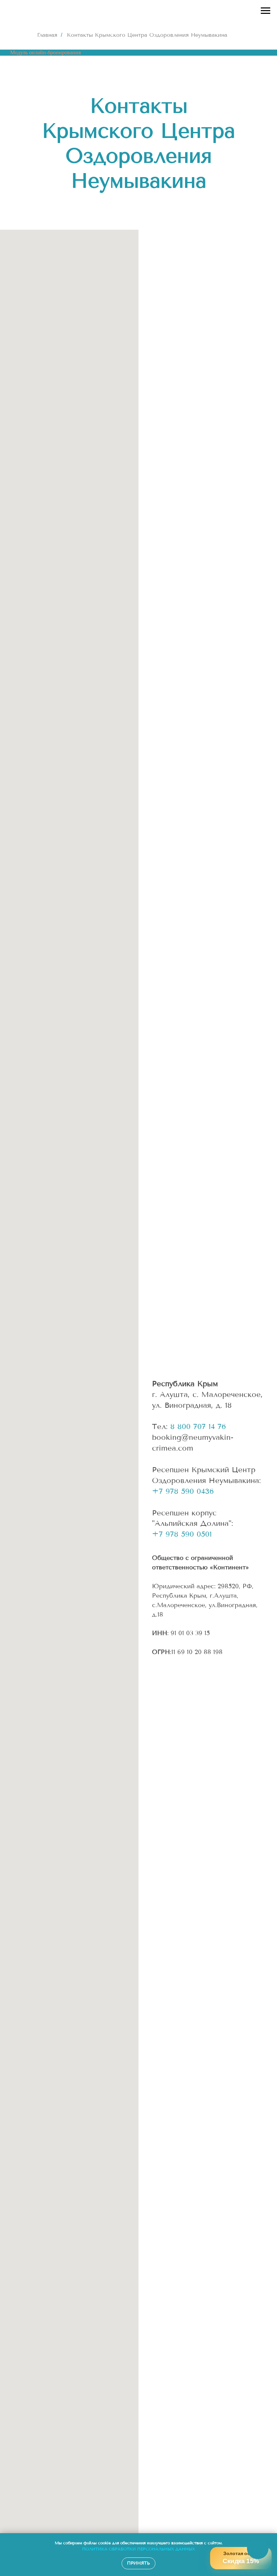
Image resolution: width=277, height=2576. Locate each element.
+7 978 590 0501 (182, 1534)
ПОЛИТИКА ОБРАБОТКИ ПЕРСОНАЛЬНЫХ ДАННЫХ (138, 2549)
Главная (47, 35)
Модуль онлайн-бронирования (45, 52)
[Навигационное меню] (266, 11)
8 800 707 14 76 (198, 1427)
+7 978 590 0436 (183, 1491)
